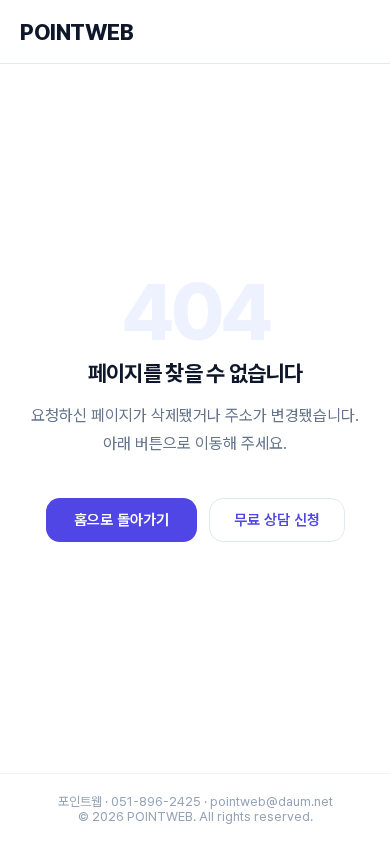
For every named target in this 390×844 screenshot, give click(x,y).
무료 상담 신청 (277, 520)
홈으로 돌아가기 (121, 520)
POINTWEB (76, 32)
